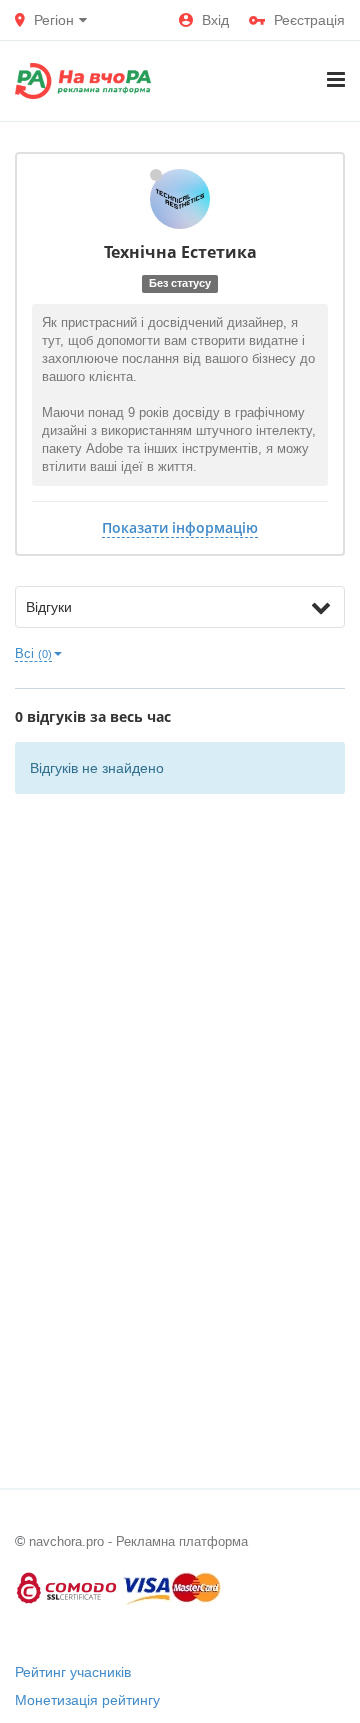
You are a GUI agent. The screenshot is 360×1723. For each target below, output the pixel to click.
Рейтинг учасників (73, 1672)
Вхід (215, 20)
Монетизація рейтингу (87, 1700)
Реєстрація (309, 20)
